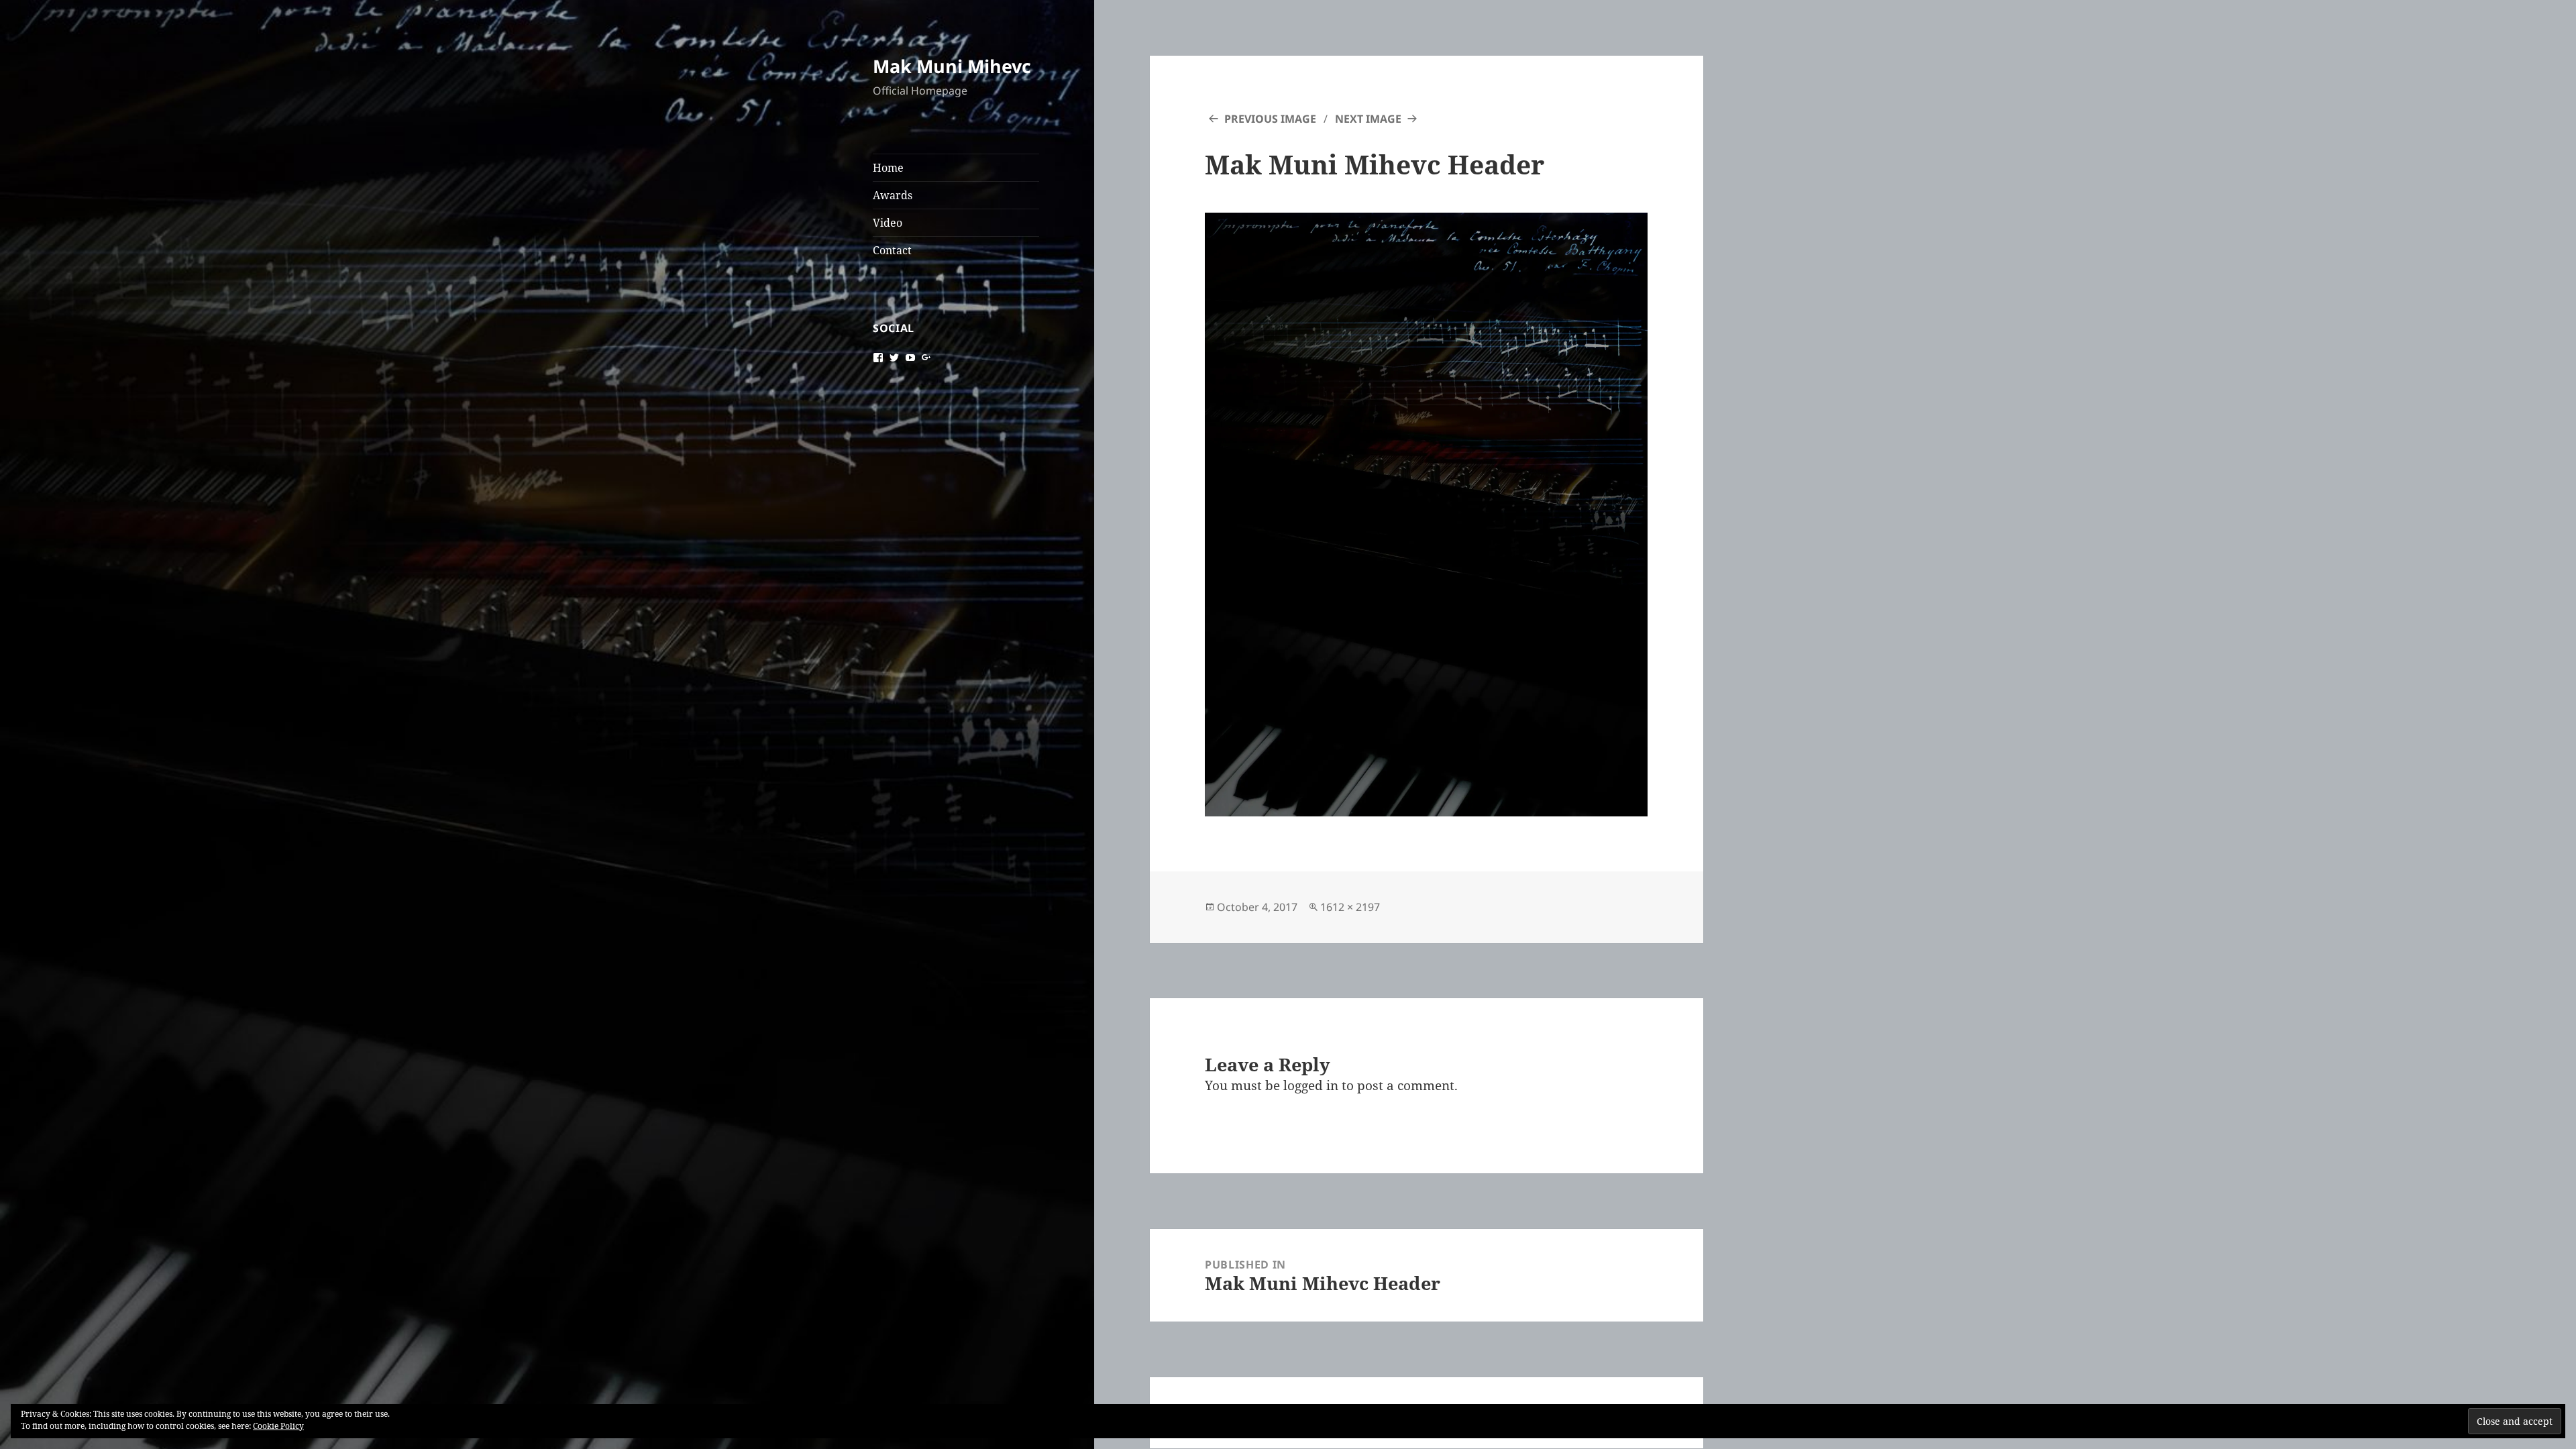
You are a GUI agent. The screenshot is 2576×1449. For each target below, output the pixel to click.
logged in (1311, 1085)
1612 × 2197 (1350, 907)
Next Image (1368, 119)
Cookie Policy (278, 1426)
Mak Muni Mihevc (952, 66)
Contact (892, 250)
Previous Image (1270, 119)
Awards (893, 195)
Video (888, 223)
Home (888, 168)
